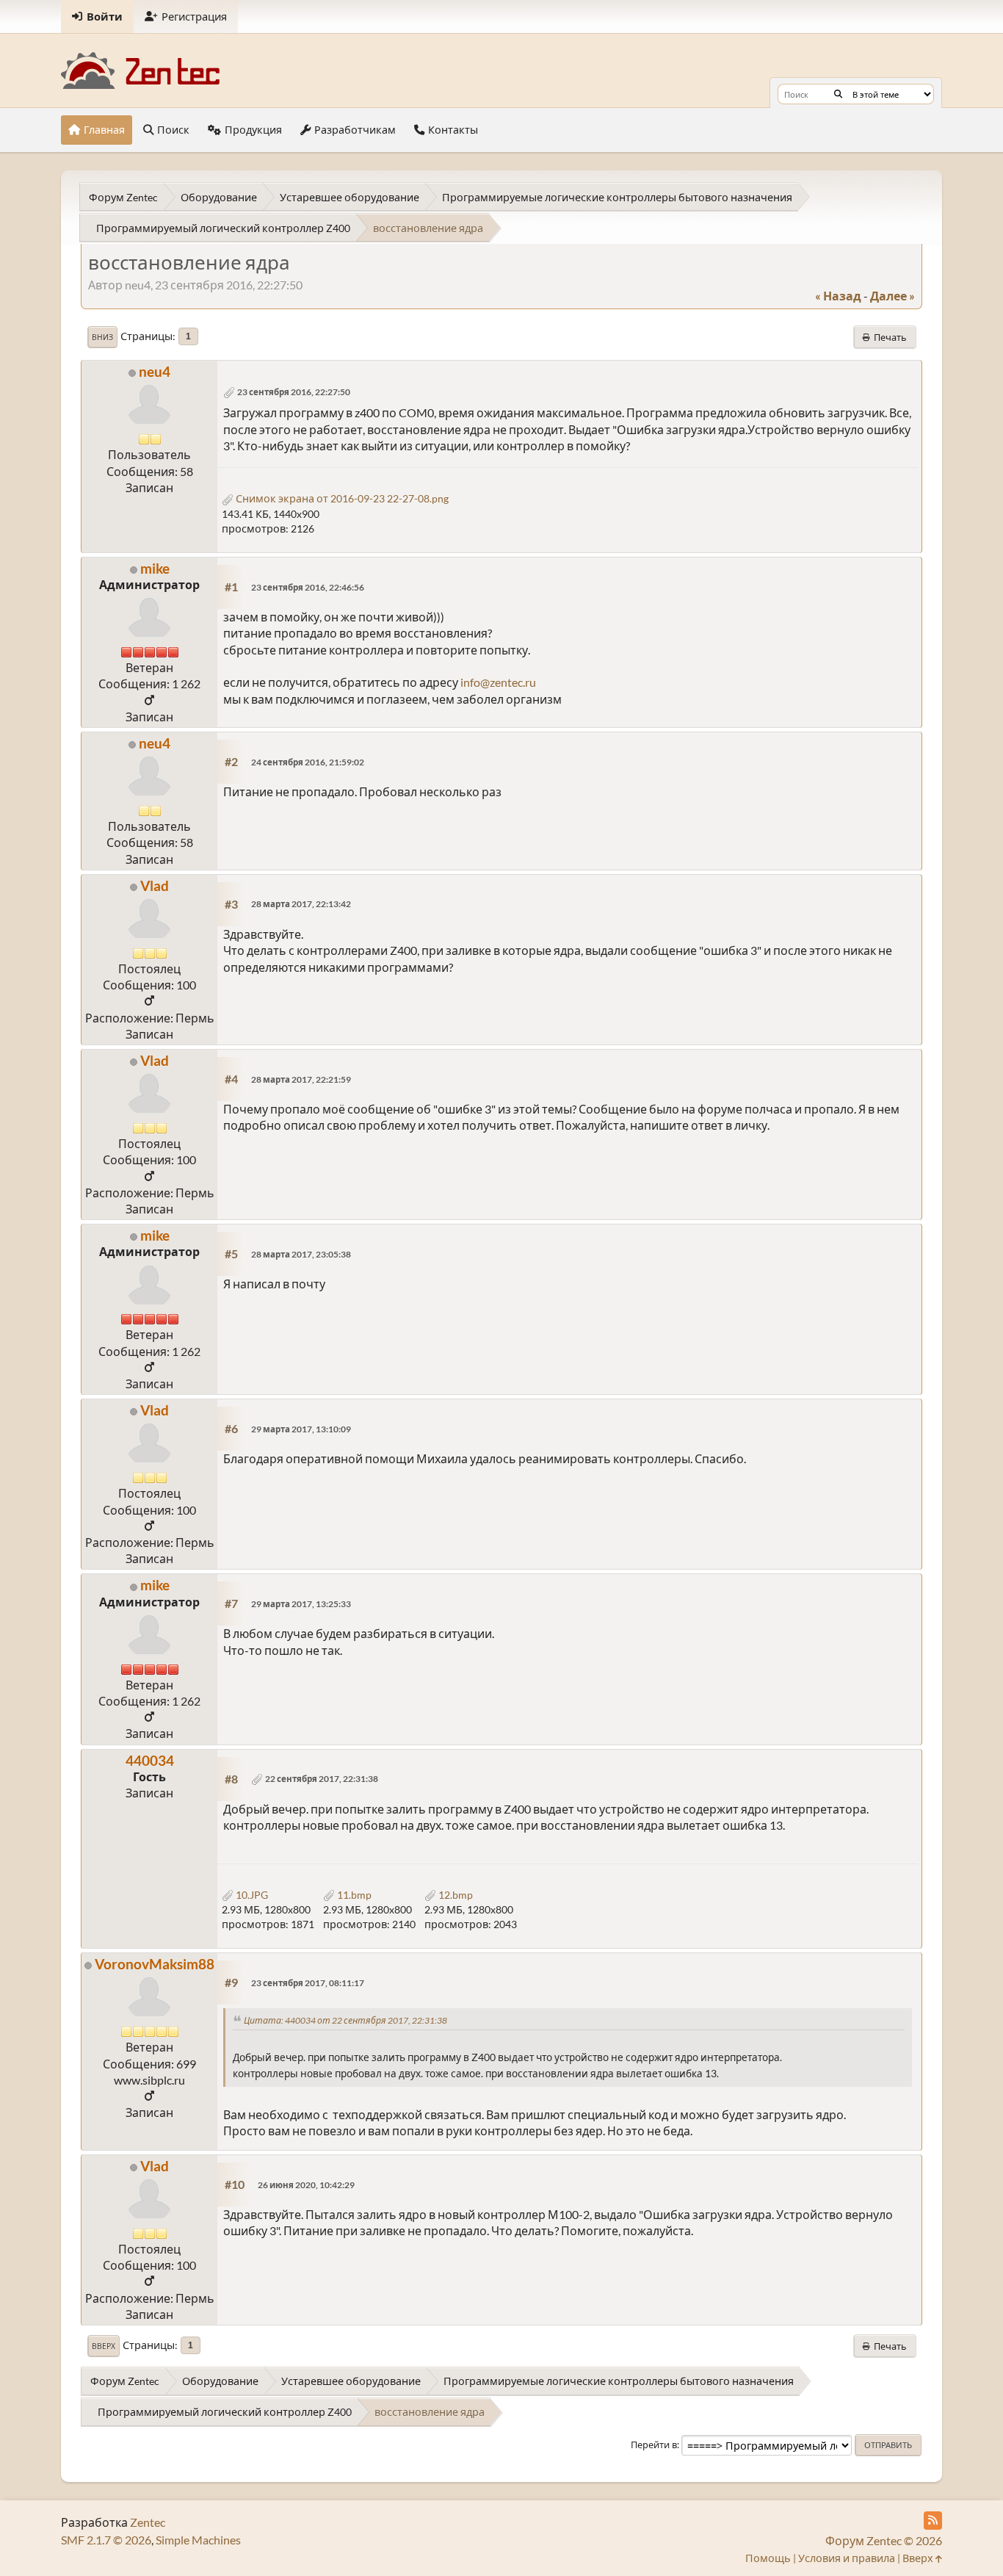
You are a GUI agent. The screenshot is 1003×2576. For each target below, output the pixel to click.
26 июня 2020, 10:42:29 (306, 2185)
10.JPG (251, 1895)
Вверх (104, 2346)
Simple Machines (198, 2540)
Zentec (148, 2522)
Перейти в (654, 2445)
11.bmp (353, 1895)
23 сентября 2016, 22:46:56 (308, 587)
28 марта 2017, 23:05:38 (301, 1254)
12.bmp (455, 1895)
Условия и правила (847, 2558)
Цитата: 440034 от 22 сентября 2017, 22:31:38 (345, 2020)
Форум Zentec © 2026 (884, 2540)
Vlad (155, 885)
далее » (892, 296)
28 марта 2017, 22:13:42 (301, 904)
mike (155, 568)
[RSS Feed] (933, 2521)
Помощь (768, 2558)
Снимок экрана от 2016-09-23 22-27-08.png (341, 498)
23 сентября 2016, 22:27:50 (294, 392)
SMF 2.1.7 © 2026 (106, 2540)
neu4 (155, 371)
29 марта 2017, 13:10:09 (301, 1429)
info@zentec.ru (498, 682)
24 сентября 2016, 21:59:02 (308, 762)
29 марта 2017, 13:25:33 (301, 1604)
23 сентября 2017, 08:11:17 (308, 1983)
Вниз (102, 337)
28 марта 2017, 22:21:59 (301, 1079)
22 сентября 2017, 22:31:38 (322, 1779)
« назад (838, 296)
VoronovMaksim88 (155, 1964)
